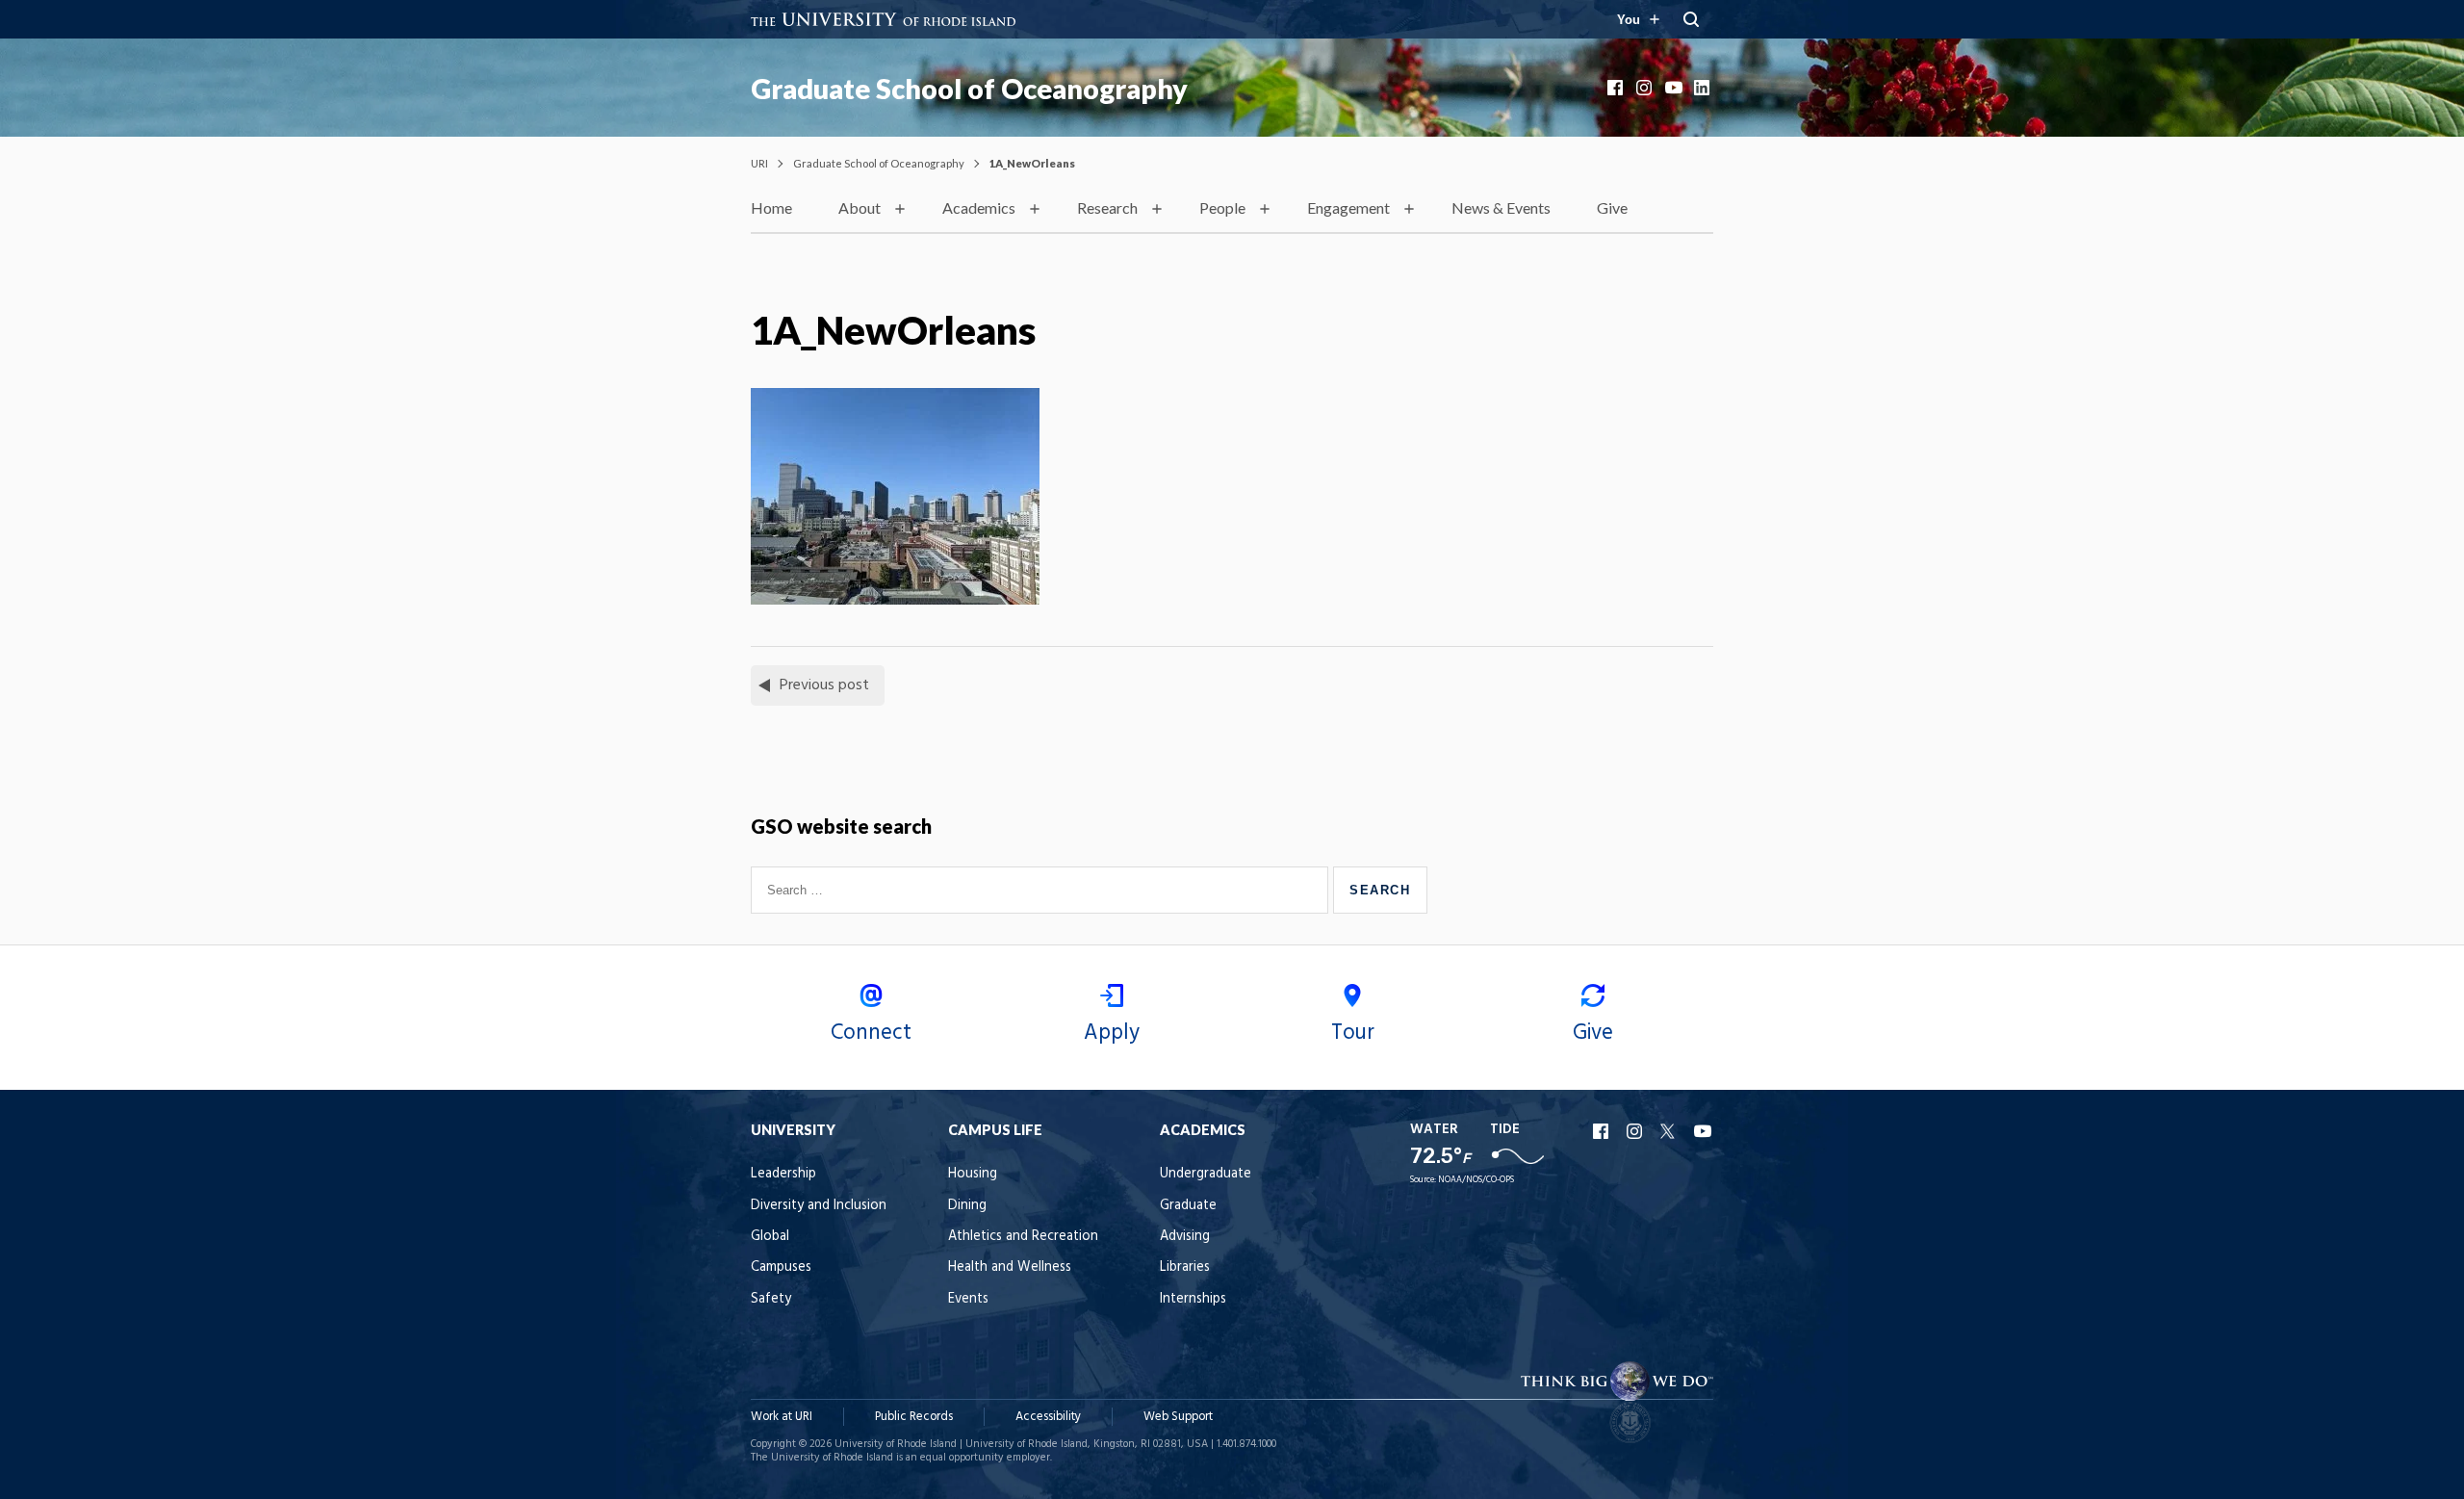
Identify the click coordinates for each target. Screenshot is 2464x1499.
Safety (771, 1299)
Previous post (824, 685)
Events (968, 1299)
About (860, 207)
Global (770, 1237)
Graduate (1188, 1206)
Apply (1112, 1033)
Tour (1353, 1033)
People (1222, 207)
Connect (871, 1033)
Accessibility (1048, 1417)
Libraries (1185, 1267)
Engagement (1348, 207)
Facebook (1617, 88)
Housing (973, 1174)
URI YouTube (1704, 1131)
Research (1107, 207)
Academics (979, 207)
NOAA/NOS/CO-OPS (1476, 1180)
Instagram (1646, 88)
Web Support (1178, 1417)
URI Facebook (1603, 1131)
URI (759, 163)
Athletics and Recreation (1023, 1237)
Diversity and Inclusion (819, 1206)
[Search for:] (1042, 890)
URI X (1670, 1131)
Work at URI (782, 1417)
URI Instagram (1636, 1131)
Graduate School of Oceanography (969, 89)
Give (1612, 207)
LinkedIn (1704, 88)
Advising (1185, 1237)
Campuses (781, 1267)
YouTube (1675, 88)
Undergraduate (1206, 1174)
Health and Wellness (1010, 1267)
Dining (967, 1206)
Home (771, 207)
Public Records (914, 1417)
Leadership (783, 1174)
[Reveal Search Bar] (1691, 19)
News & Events (1501, 207)
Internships (1193, 1299)
